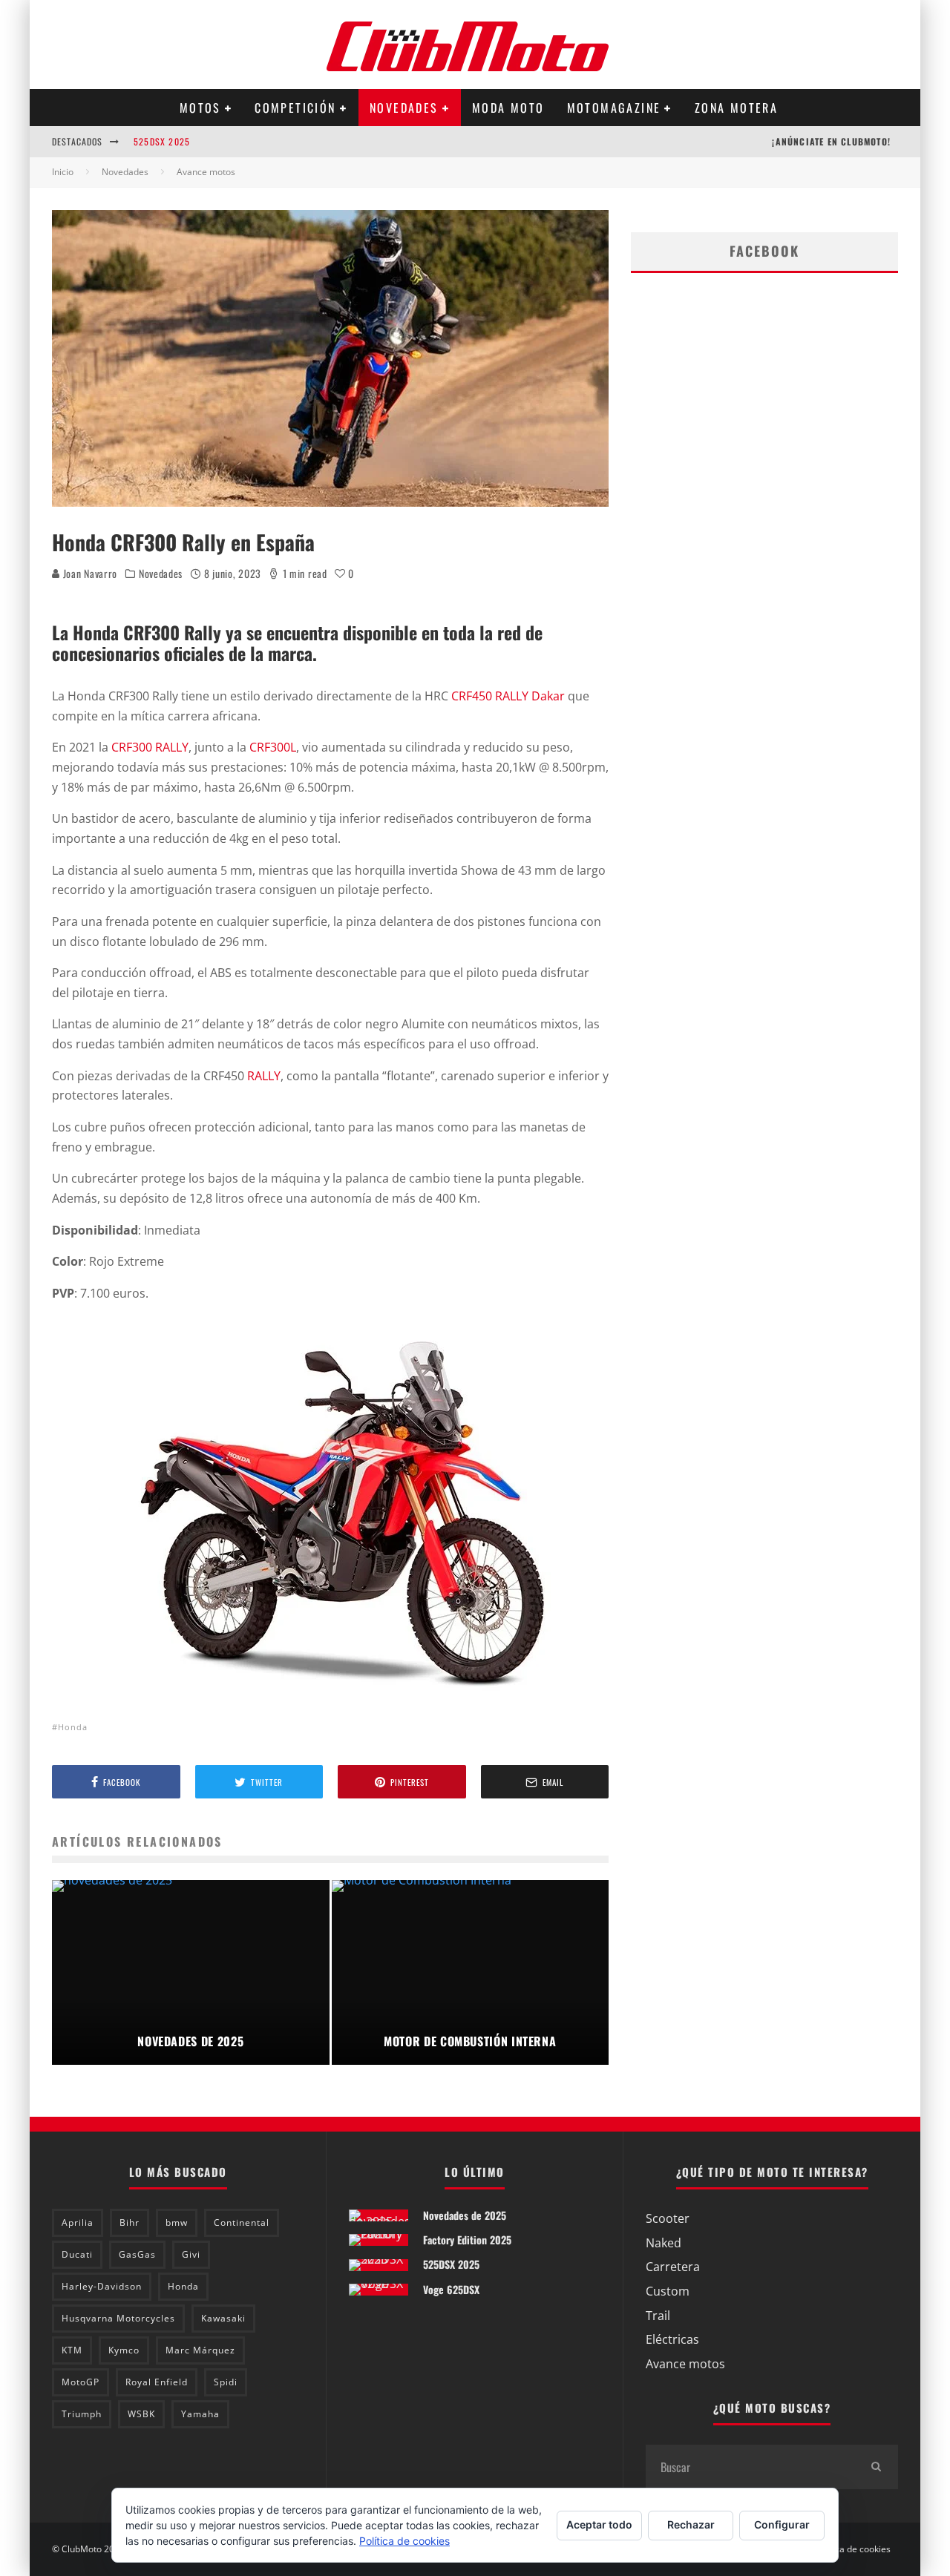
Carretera (673, 2267)
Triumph (82, 2414)
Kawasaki (223, 2318)
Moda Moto (508, 108)
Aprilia (78, 2222)
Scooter (668, 2218)
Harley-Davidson (102, 2286)
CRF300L (273, 747)
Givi (191, 2254)
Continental (242, 2222)
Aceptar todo (599, 2524)
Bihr (130, 2222)
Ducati (77, 2254)
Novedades (404, 108)
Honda (73, 1727)
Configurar (782, 2524)
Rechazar (691, 2524)
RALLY (264, 1076)
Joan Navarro (89, 573)
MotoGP (81, 2382)
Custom (668, 2291)
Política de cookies (853, 2549)
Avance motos (685, 2364)
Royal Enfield (157, 2382)
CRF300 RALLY (150, 747)
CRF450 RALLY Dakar (508, 696)
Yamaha (200, 2414)
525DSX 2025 (162, 141)
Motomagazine (614, 108)
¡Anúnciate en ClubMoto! (831, 141)
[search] (876, 2467)
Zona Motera (736, 108)
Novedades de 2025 (465, 2215)
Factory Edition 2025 (467, 2240)
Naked (664, 2243)
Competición (295, 108)
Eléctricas (672, 2339)
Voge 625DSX (451, 2289)
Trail (658, 2316)
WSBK (141, 2414)
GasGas (137, 2254)
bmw (177, 2222)
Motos (200, 108)
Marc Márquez (200, 2350)
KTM (72, 2350)
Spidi (226, 2382)
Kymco (124, 2350)
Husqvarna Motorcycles (118, 2318)
